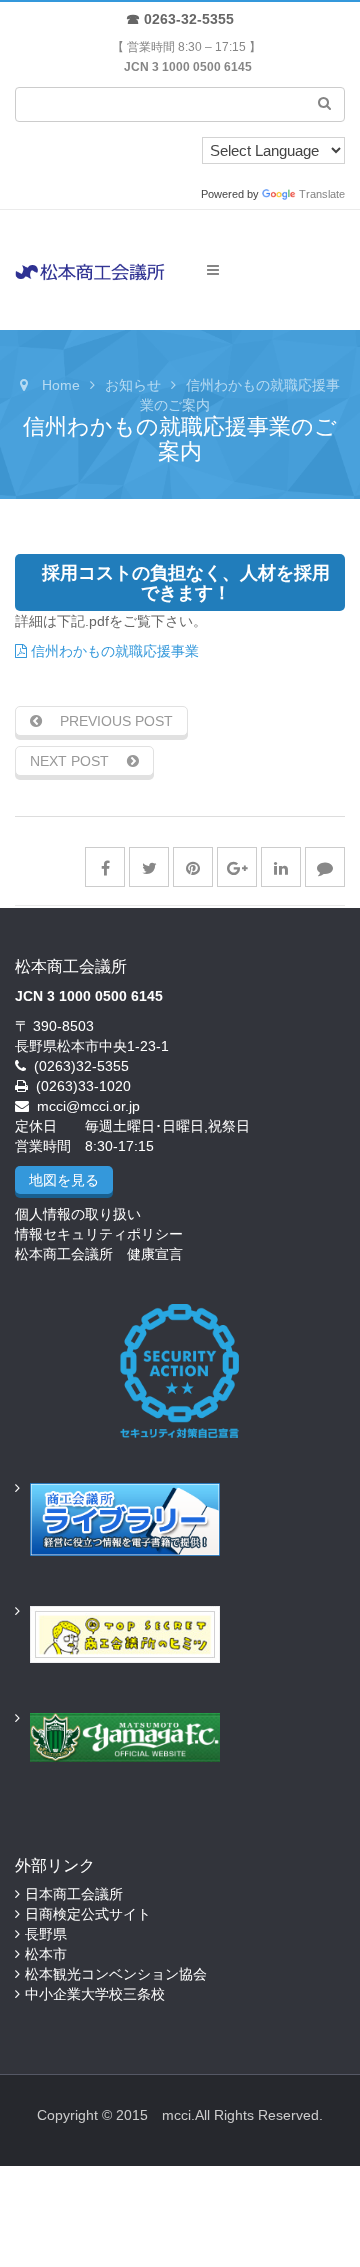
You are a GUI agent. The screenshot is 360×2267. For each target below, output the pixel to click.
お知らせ (133, 385)
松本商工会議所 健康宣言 (99, 1254)
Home (61, 385)
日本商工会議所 (74, 1894)
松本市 (46, 1954)
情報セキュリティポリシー (99, 1234)
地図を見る (64, 1180)
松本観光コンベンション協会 (116, 1974)
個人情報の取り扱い (78, 1214)
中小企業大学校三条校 (95, 1994)
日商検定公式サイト (88, 1914)
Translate (322, 194)
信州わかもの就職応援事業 (113, 651)
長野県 (46, 1934)
